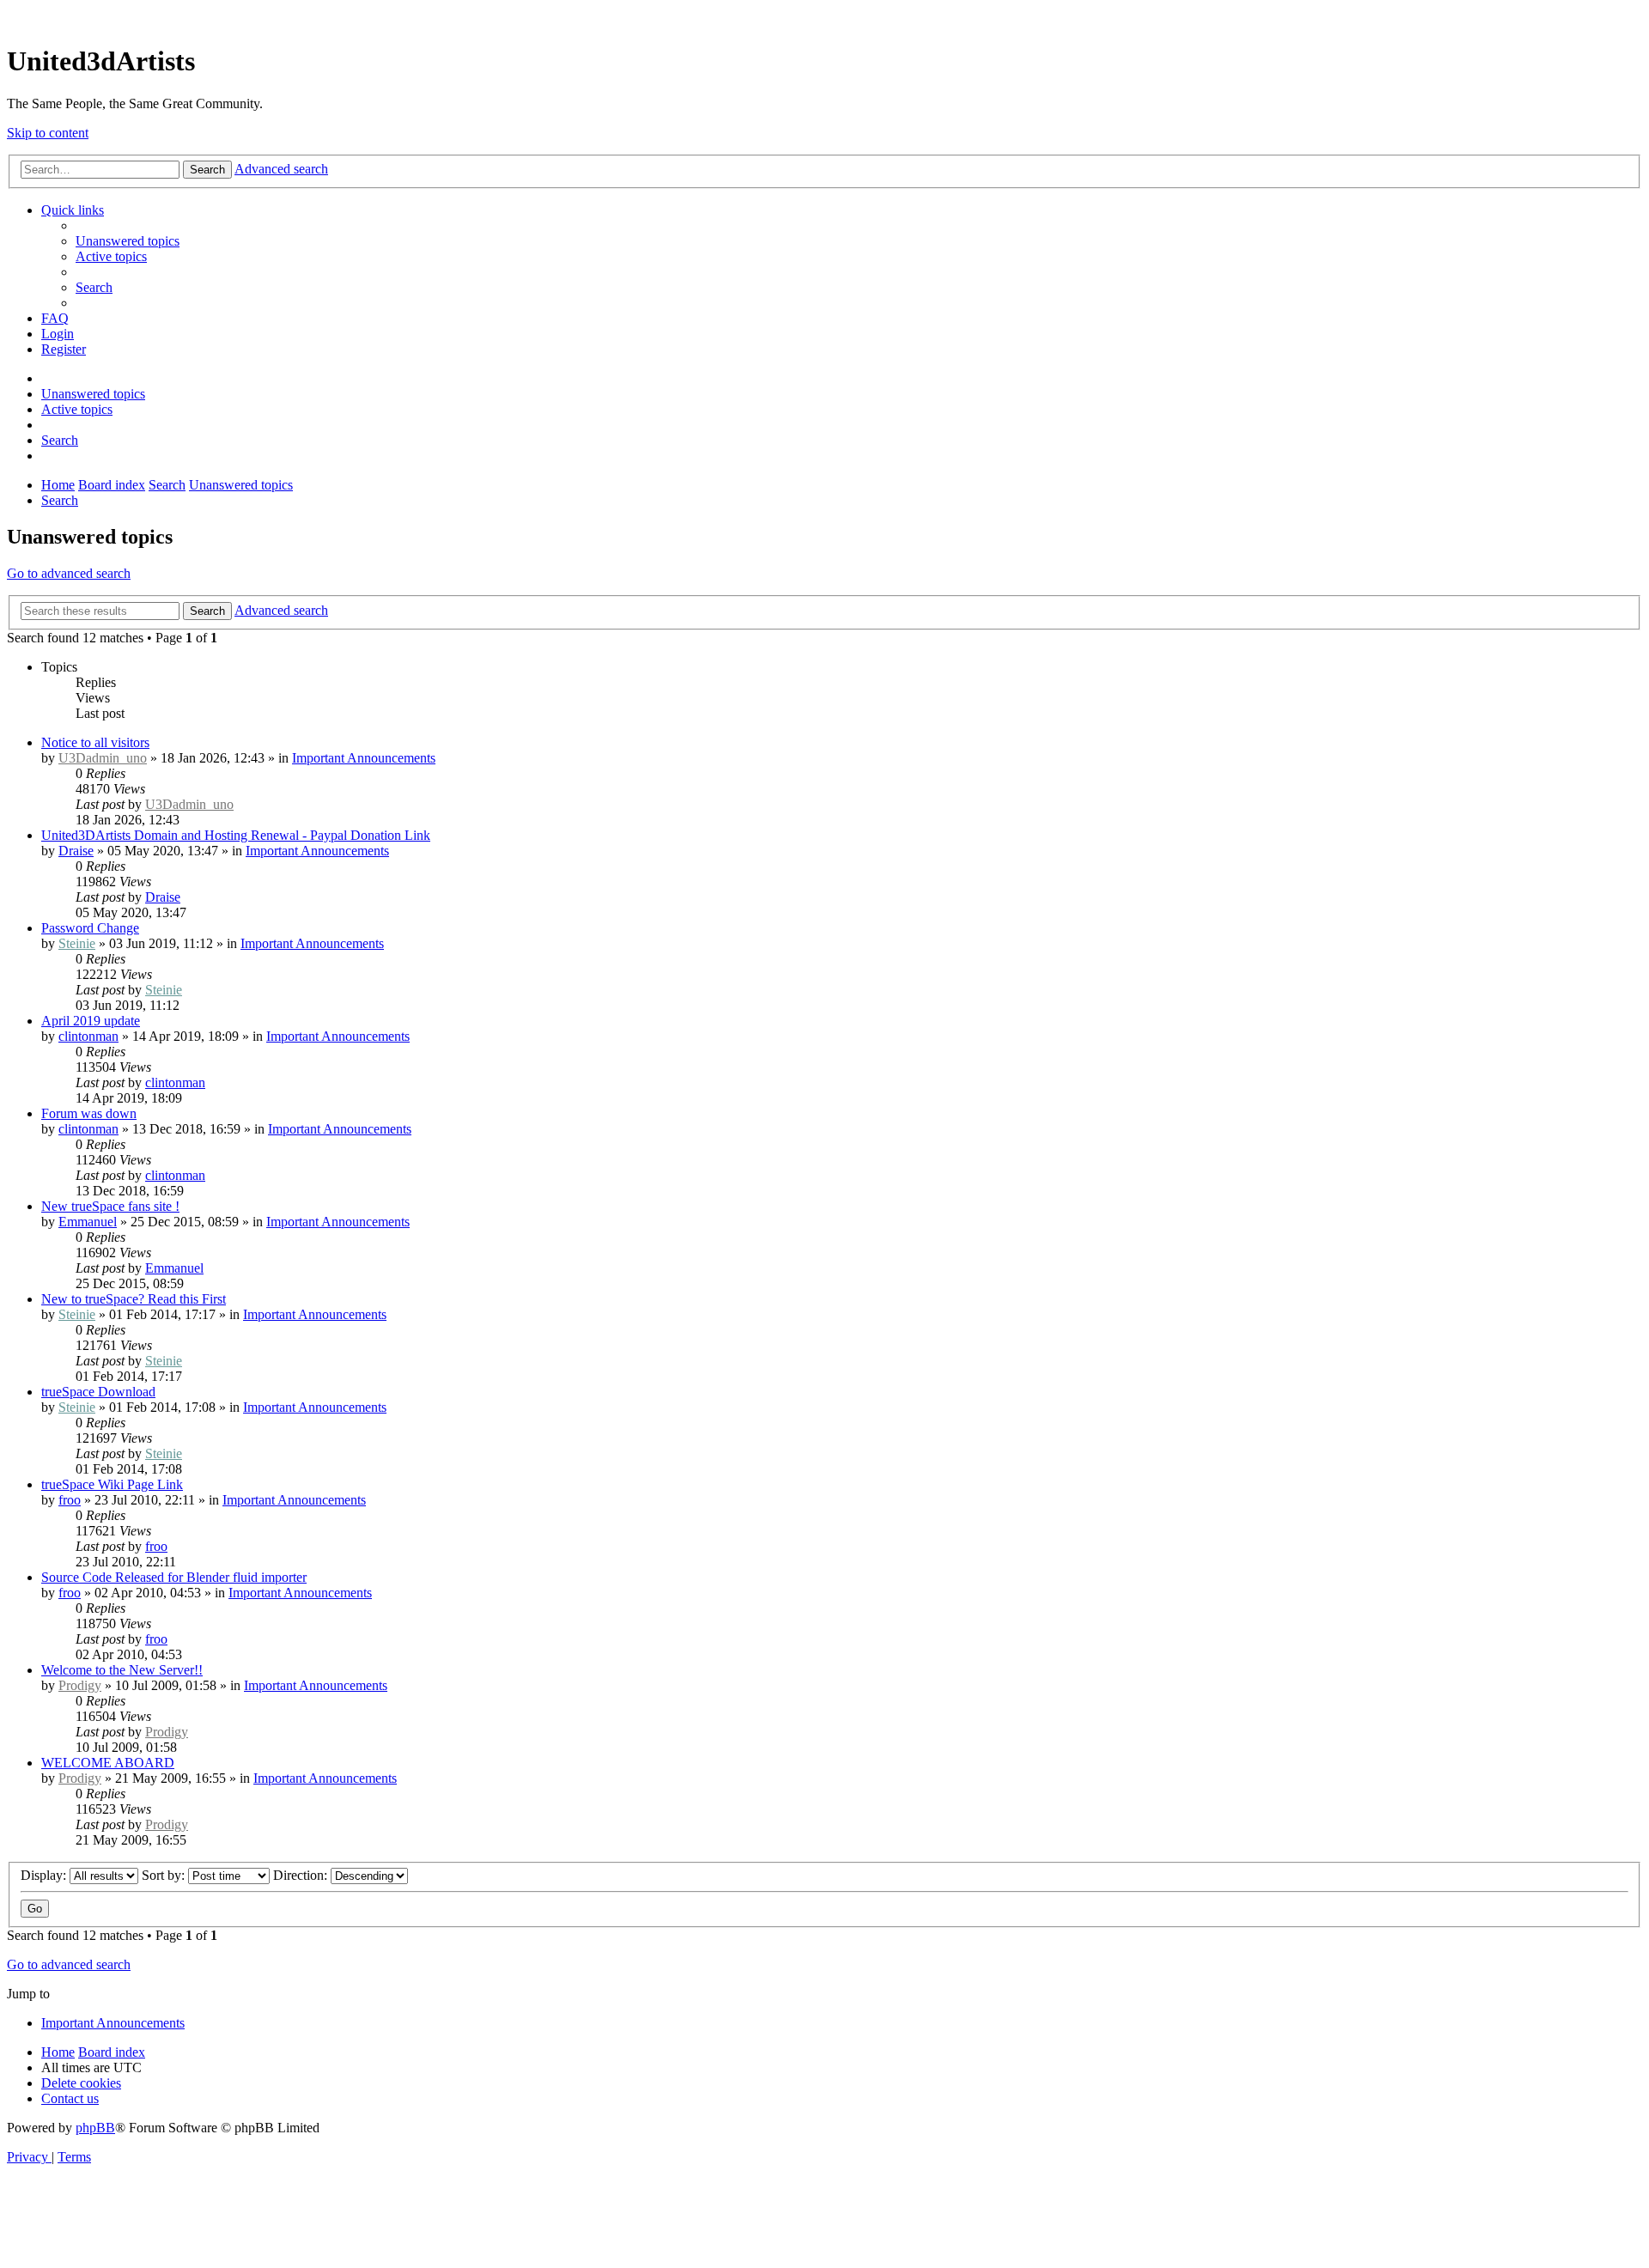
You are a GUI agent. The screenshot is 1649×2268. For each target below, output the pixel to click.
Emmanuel (88, 1222)
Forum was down (89, 1113)
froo (70, 1500)
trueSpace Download (98, 1392)
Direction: (302, 1875)
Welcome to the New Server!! (122, 1670)
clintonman (88, 1036)
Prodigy (80, 1685)
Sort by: (165, 1875)
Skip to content (48, 133)
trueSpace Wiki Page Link (112, 1484)
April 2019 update (91, 1021)
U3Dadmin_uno (103, 758)
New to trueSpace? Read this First (134, 1299)
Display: (45, 1875)
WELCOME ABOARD (108, 1763)
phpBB (95, 2128)
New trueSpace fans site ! (110, 1206)
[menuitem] (128, 241)
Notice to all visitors (95, 742)
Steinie (77, 943)
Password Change (90, 928)
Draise (76, 851)
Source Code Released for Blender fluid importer (174, 1577)
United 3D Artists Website (824, 17)
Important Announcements (364, 758)
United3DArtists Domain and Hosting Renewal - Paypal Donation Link (236, 835)
